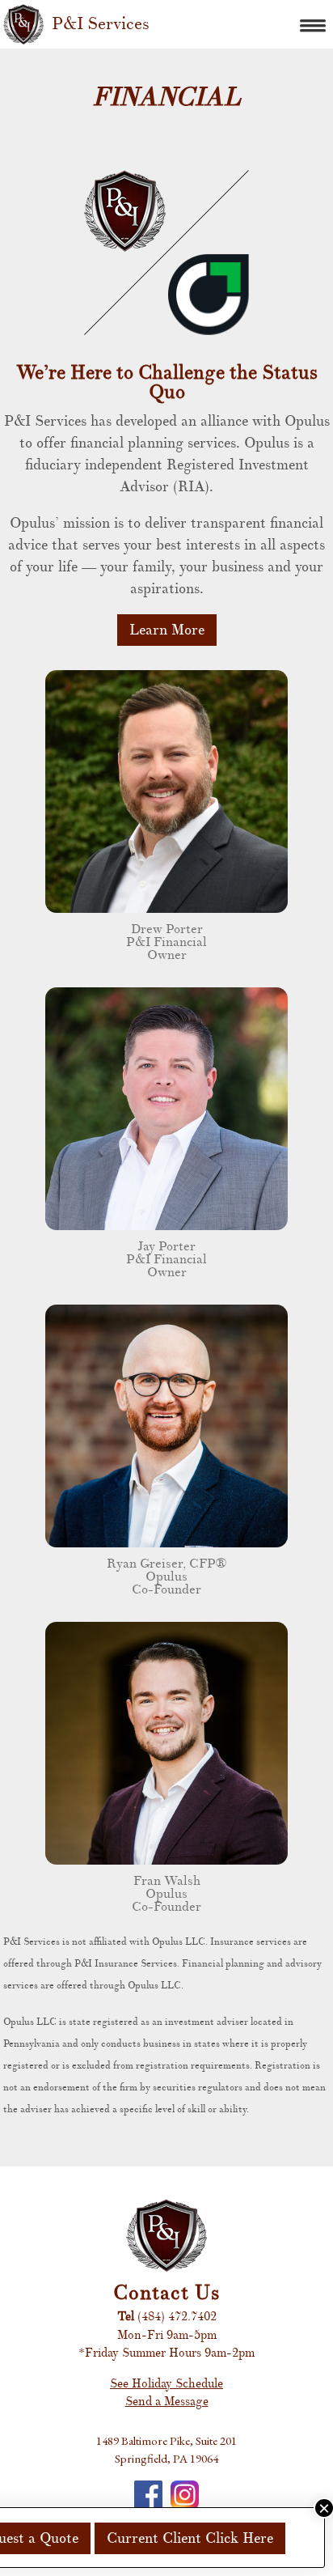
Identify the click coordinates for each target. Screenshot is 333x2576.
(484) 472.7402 (177, 2317)
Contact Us (166, 2293)
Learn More (167, 630)
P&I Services (101, 24)
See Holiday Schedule (166, 2384)
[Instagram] (185, 2495)
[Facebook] (148, 2495)
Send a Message (167, 2402)
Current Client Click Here (190, 2538)
